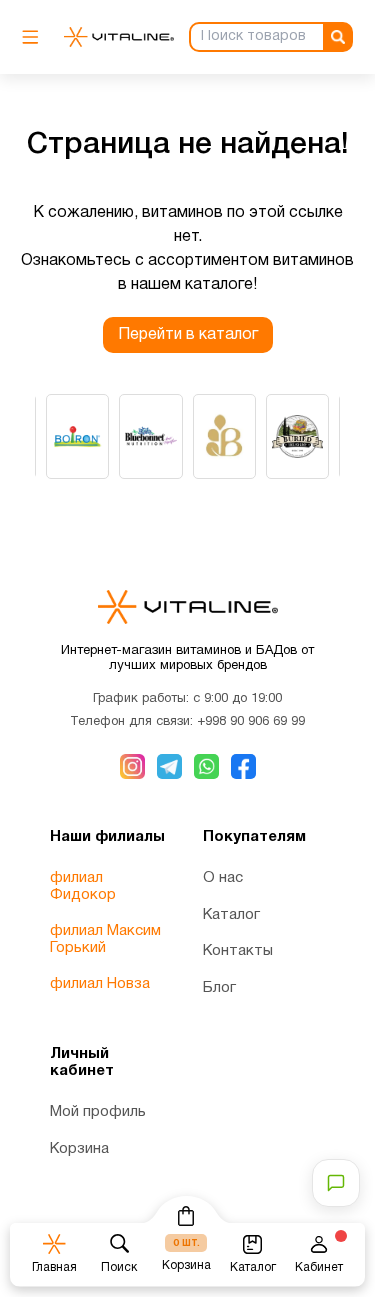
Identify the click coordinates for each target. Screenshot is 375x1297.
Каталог (231, 915)
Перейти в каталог (188, 335)
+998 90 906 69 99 (251, 722)
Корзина (79, 1149)
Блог (219, 988)
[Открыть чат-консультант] (336, 1183)
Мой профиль (98, 1112)
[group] (77, 436)
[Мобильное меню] (35, 37)
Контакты (238, 951)
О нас (223, 878)
